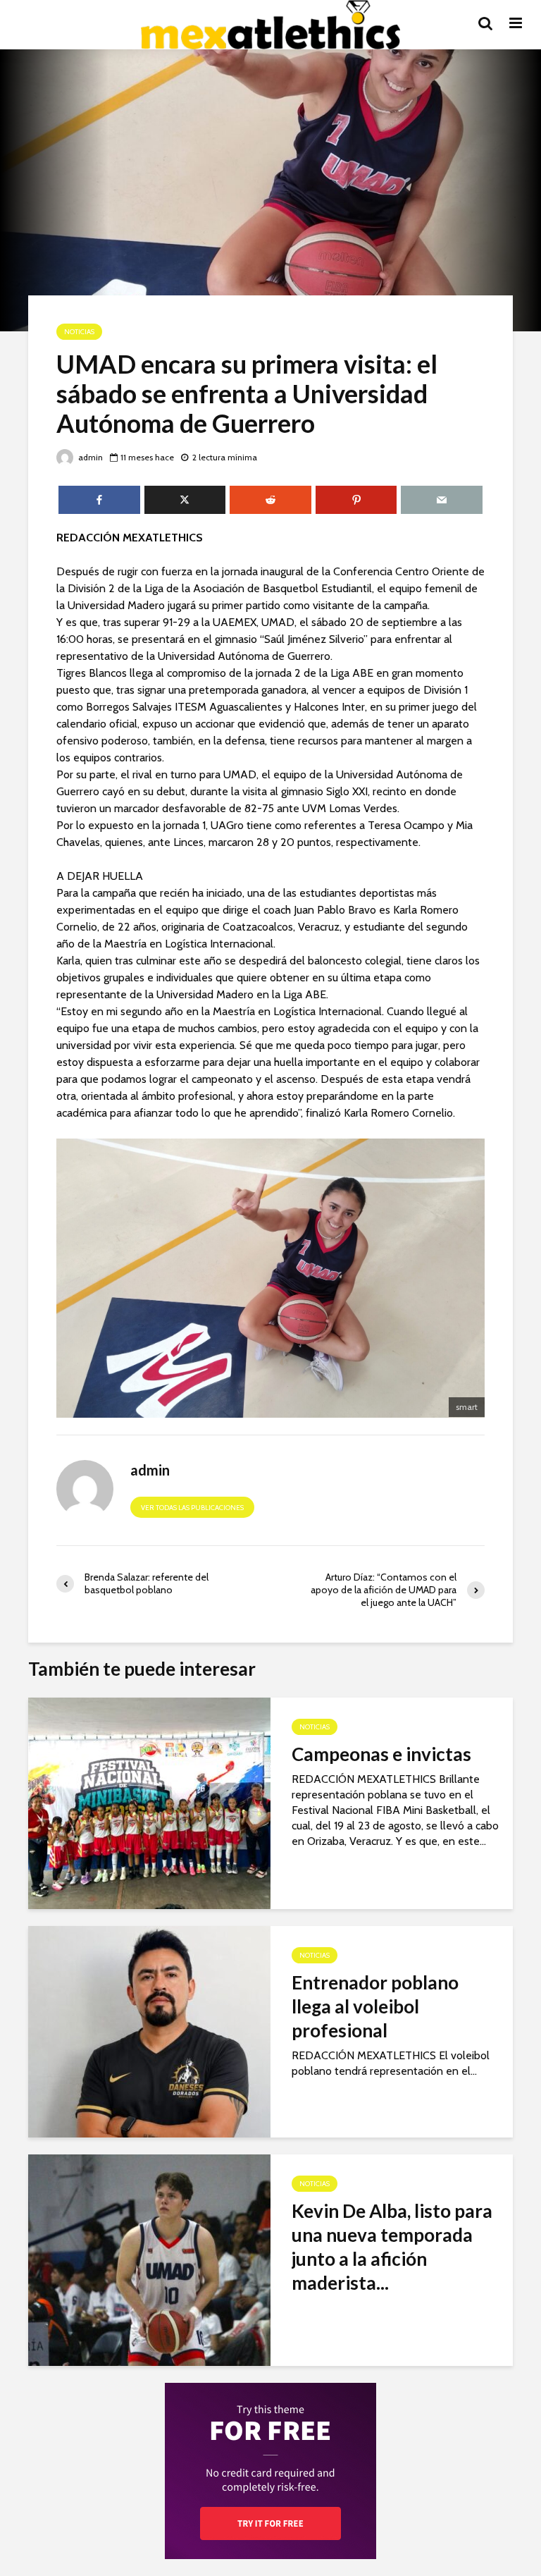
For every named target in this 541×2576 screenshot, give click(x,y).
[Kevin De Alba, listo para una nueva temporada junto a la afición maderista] (149, 2259)
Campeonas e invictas (381, 1754)
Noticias (79, 332)
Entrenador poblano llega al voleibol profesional (375, 2006)
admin (89, 457)
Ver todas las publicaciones (192, 1508)
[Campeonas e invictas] (149, 1802)
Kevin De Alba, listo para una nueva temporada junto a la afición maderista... (392, 2247)
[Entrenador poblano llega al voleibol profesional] (149, 2031)
